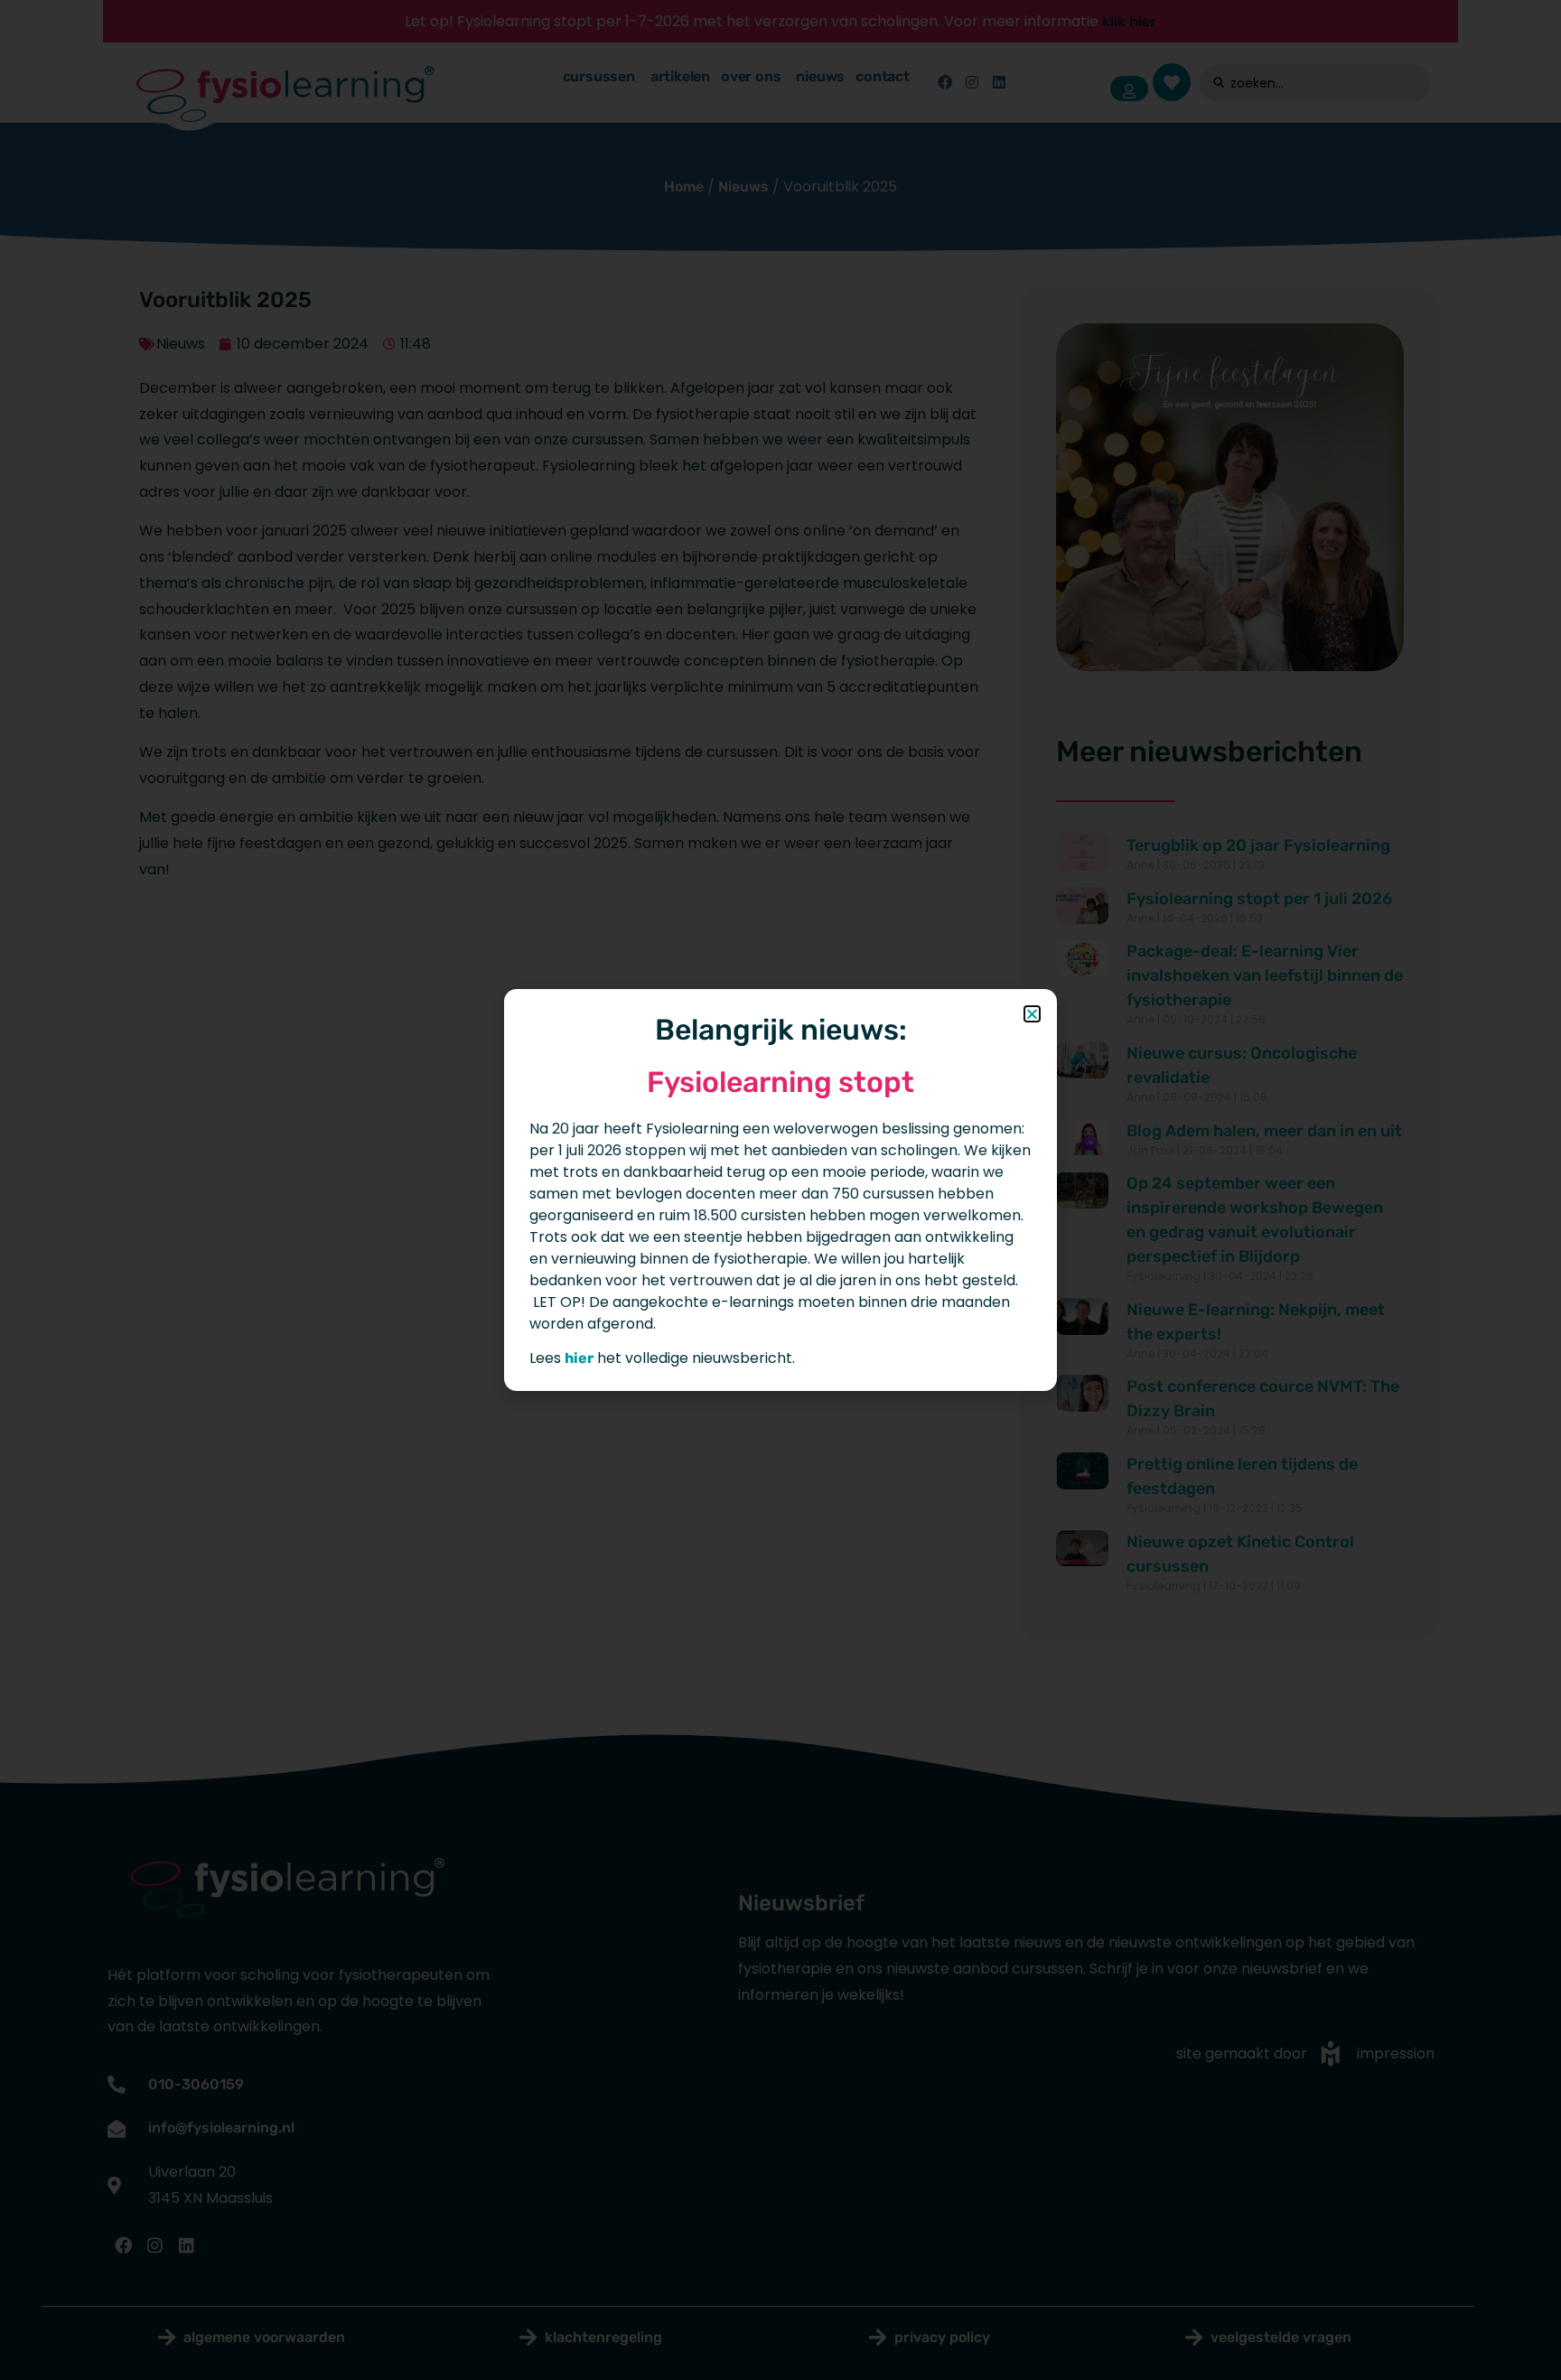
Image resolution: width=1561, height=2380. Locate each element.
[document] (780, 1190)
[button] (1032, 1014)
